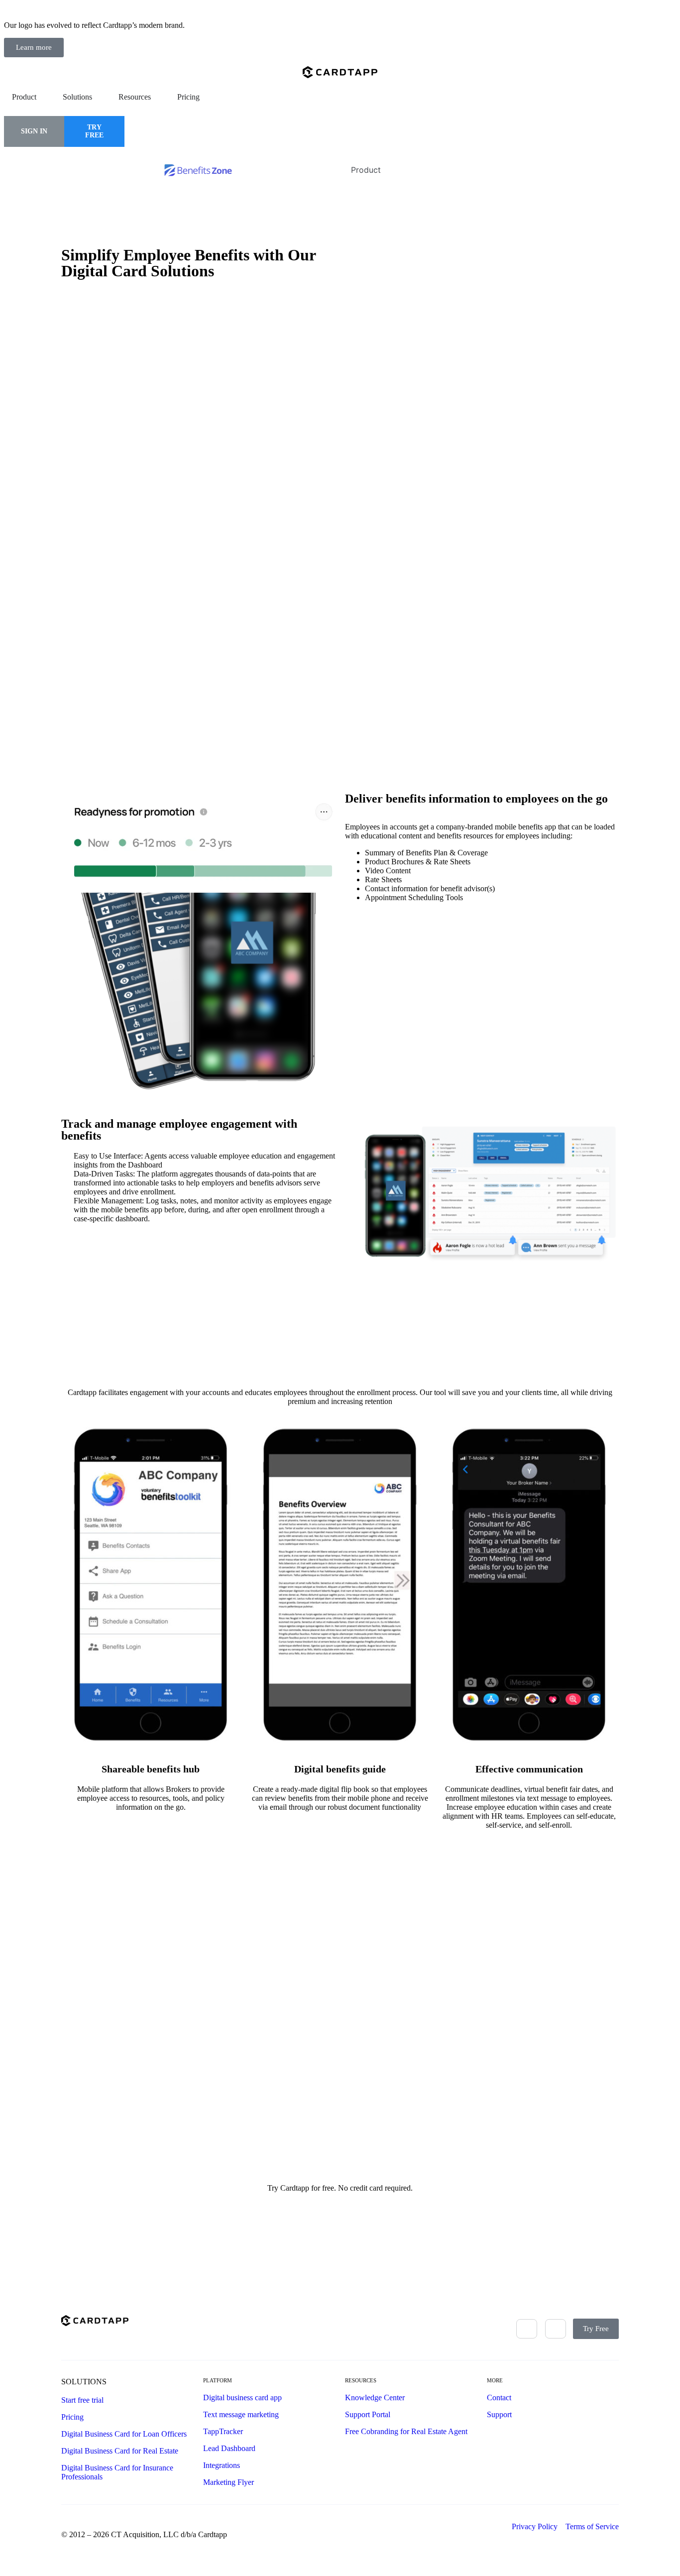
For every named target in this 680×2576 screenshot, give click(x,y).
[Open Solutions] (99, 97)
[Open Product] (43, 97)
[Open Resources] (157, 97)
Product (366, 170)
